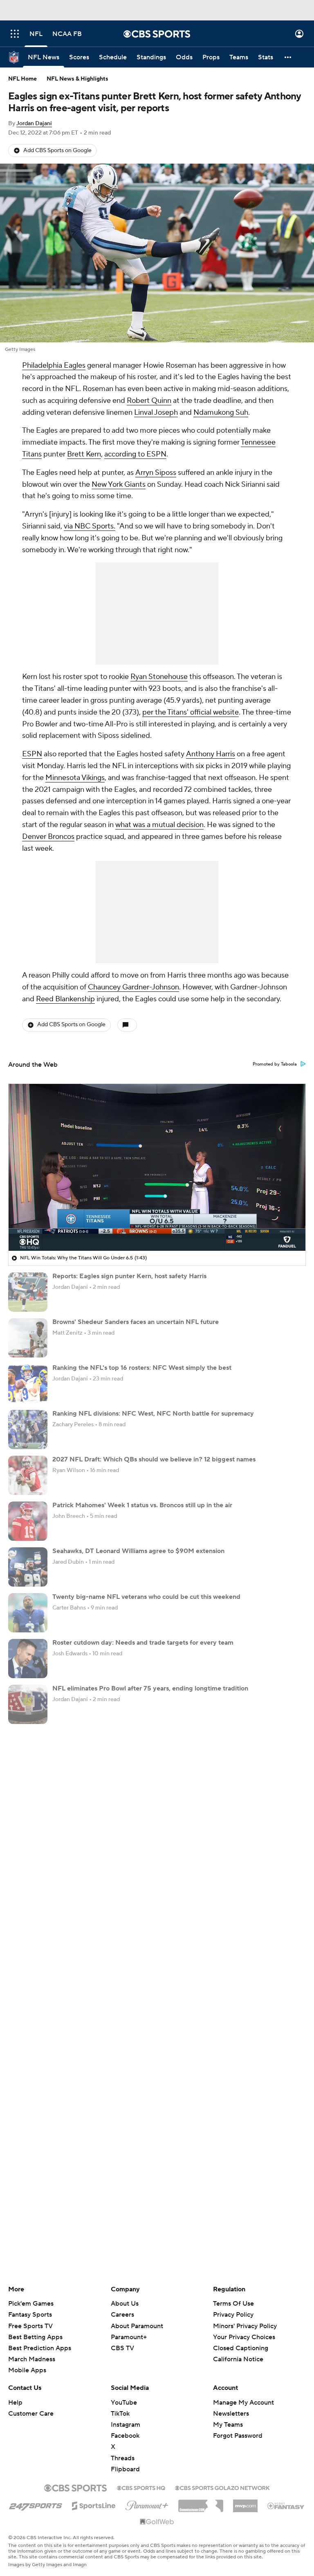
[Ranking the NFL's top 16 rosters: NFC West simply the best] (28, 1384)
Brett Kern (84, 454)
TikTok (120, 2414)
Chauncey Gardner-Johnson (133, 987)
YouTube (124, 2403)
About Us (125, 2304)
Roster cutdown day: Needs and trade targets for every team (143, 1643)
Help (15, 2403)
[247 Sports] (36, 2504)
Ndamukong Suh (221, 412)
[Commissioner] (201, 2503)
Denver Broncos (48, 837)
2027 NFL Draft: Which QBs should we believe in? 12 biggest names (154, 1459)
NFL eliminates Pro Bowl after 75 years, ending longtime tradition (150, 1688)
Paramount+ (129, 2337)
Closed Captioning (241, 2340)
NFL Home (22, 79)
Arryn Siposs (156, 473)
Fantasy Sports (30, 2315)
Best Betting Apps (35, 2337)
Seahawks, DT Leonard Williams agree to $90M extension (138, 1551)
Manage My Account (243, 2403)
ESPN (32, 754)
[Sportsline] (94, 2504)
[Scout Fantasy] (286, 2505)
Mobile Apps (27, 2370)
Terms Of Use (233, 2304)
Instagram (126, 2425)
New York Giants (119, 484)
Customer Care (31, 2414)
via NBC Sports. (90, 526)
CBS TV (122, 2348)
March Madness (32, 2359)
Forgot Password (238, 2436)
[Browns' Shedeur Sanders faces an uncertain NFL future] (28, 1338)
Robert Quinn (149, 401)
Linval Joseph (156, 412)
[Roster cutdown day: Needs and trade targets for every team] (28, 1659)
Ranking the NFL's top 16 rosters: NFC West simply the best (142, 1368)
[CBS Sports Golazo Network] (222, 2487)
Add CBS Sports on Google (57, 151)
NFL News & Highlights (77, 79)
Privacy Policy (233, 2315)
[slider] (157, 1227)
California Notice (238, 2351)
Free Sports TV (30, 2326)
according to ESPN (135, 454)
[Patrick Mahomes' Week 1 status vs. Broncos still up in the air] (28, 1521)
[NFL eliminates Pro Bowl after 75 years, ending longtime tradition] (28, 1704)
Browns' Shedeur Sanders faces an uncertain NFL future (136, 1322)
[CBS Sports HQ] (141, 2487)
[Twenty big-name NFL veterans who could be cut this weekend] (28, 1613)
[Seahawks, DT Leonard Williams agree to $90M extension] (28, 1567)
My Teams (228, 2425)
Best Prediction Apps (40, 2348)
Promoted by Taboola (275, 1064)
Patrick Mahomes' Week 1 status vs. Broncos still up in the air (142, 1505)
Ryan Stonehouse (159, 677)
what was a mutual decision (159, 825)
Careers (122, 2315)
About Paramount (137, 2326)
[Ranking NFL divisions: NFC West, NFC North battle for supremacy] (28, 1430)
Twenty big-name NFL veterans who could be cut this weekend (146, 1597)
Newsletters (231, 2414)
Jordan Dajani (34, 124)
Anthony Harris (211, 754)
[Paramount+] (147, 2504)
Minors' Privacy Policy (245, 2326)
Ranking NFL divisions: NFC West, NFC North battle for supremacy (153, 1414)
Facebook (125, 2436)
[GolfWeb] (157, 2522)
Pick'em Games (31, 2304)
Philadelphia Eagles (54, 365)
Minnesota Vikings (75, 778)
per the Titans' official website (191, 712)
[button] (15, 34)
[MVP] (245, 2503)
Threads (123, 2458)
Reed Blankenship (65, 999)
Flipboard (125, 2469)
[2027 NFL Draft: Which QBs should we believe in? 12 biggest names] (28, 1475)
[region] (157, 1167)
